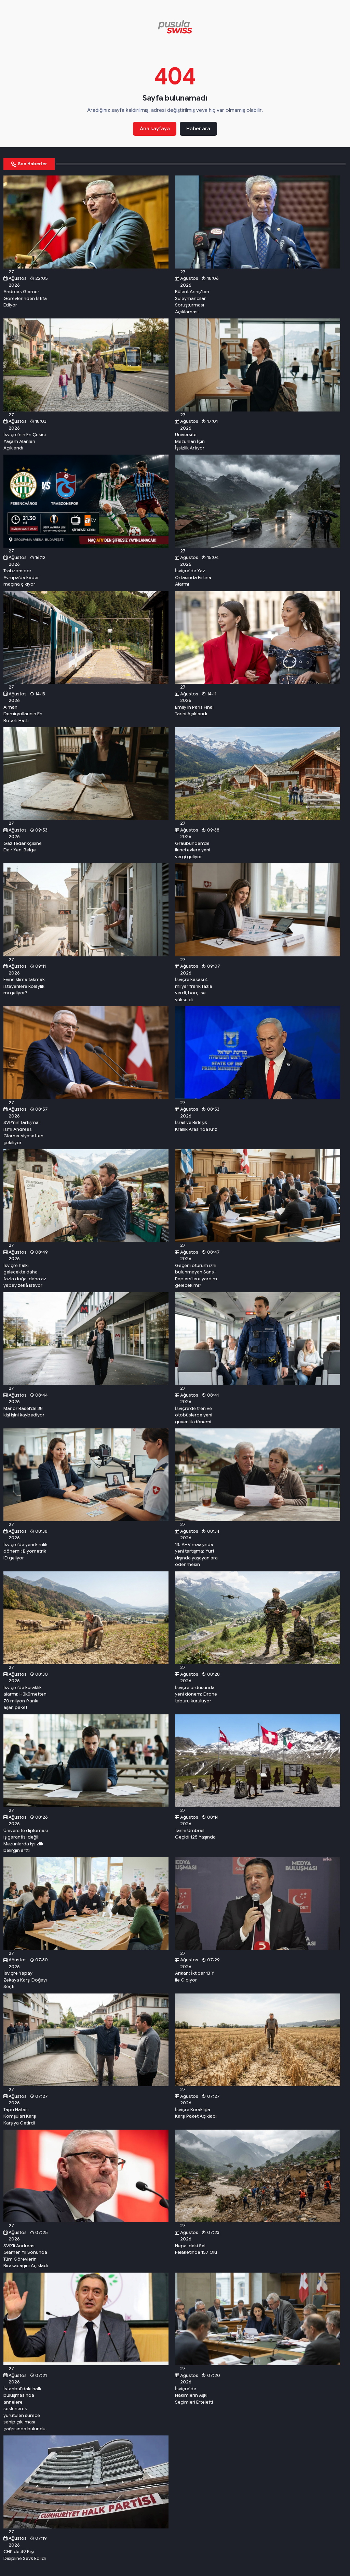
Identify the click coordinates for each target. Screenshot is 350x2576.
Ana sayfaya (155, 129)
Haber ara (198, 129)
